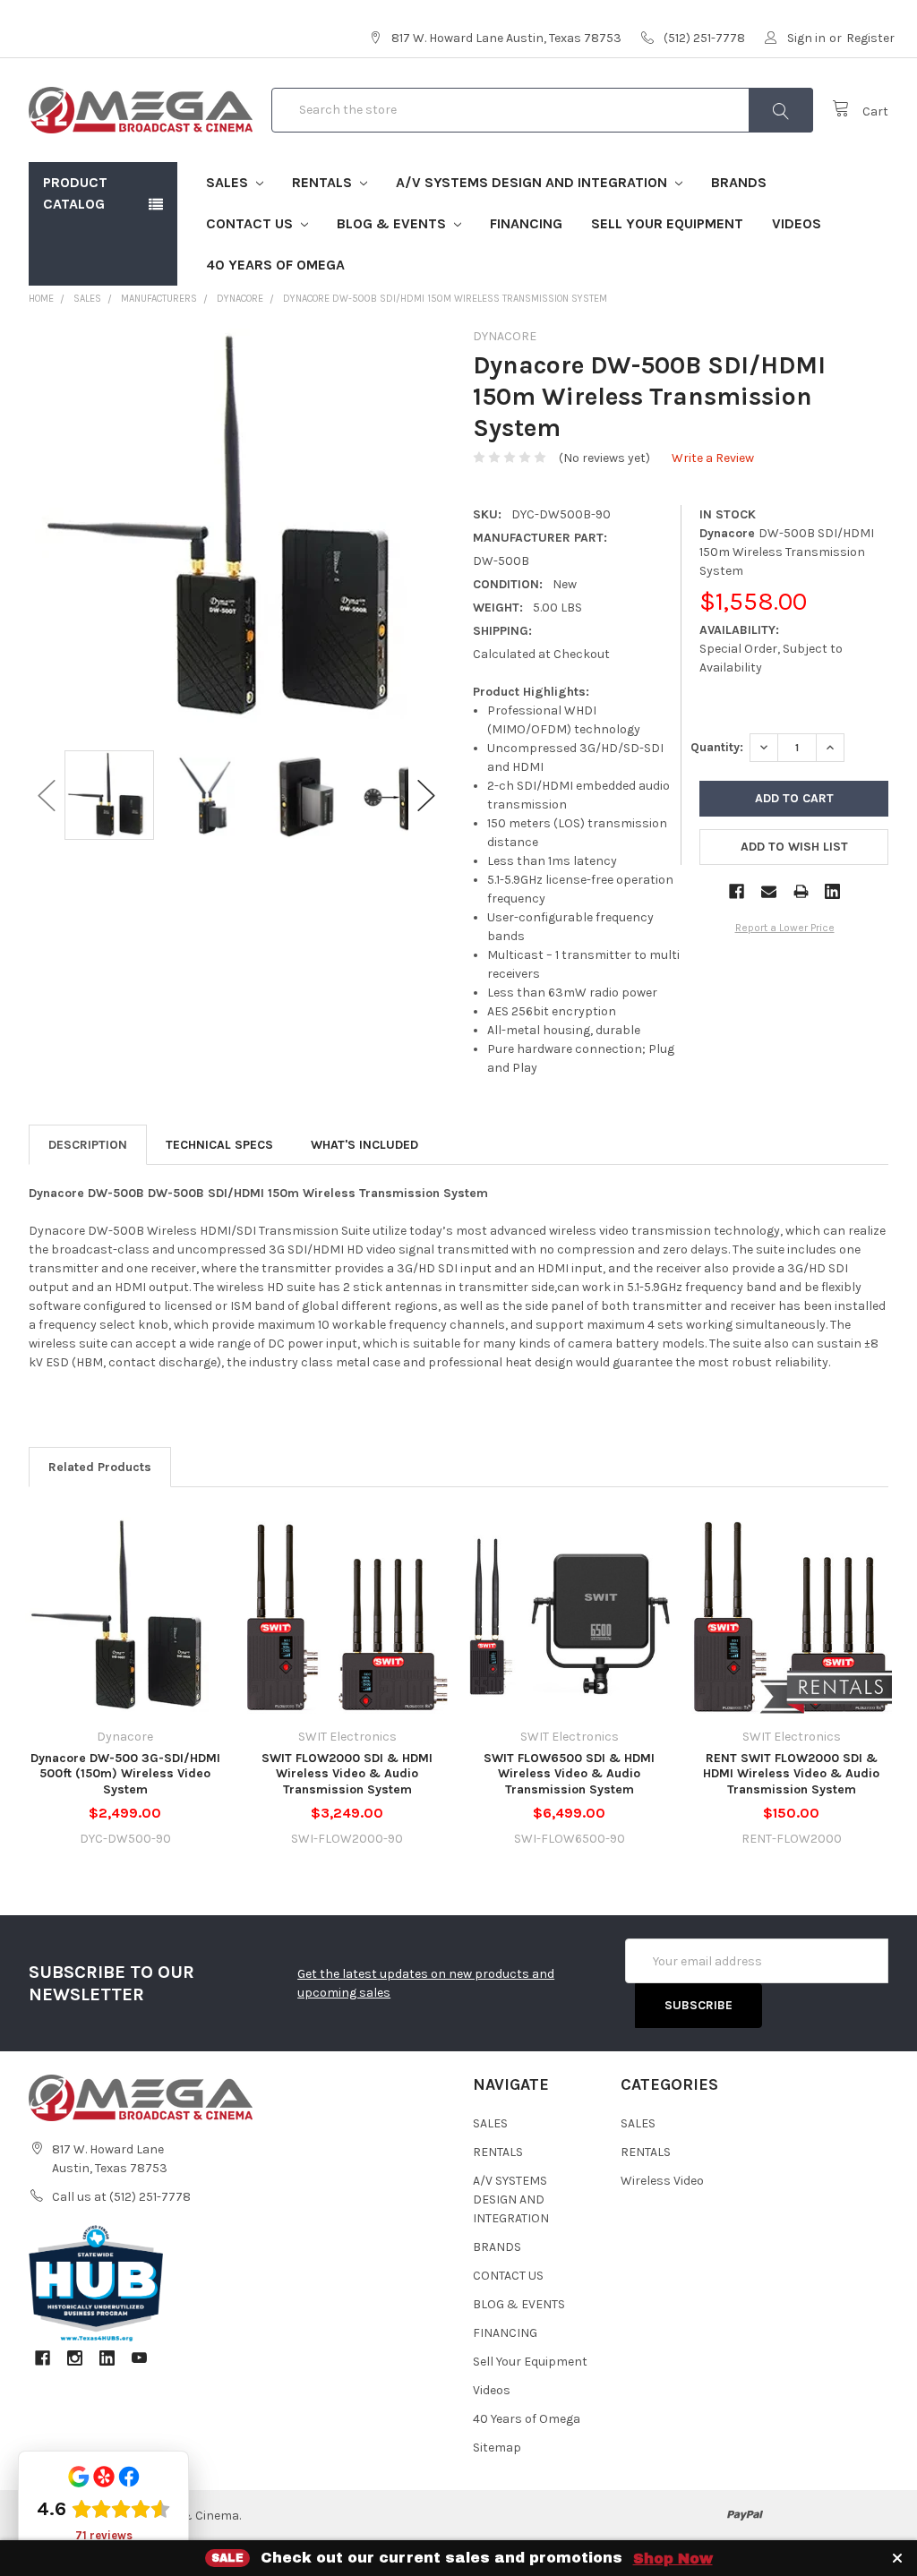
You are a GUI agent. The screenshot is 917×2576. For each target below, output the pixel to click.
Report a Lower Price (785, 928)
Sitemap (497, 2448)
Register (870, 38)
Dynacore (240, 299)
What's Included (364, 1145)
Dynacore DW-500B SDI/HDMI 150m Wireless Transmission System (445, 299)
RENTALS (324, 182)
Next (426, 796)
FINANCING (526, 223)
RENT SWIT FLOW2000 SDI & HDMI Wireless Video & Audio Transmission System (791, 1774)
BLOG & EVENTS (393, 223)
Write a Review (713, 458)
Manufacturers (159, 299)
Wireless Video (662, 2181)
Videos (797, 223)
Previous (47, 796)
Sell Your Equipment (667, 223)
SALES (229, 182)
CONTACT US (251, 223)
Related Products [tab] (100, 1467)
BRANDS (739, 182)
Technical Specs (219, 1145)
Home (41, 299)
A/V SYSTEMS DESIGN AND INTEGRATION (533, 182)
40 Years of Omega (275, 265)
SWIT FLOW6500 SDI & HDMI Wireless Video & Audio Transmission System (569, 1774)
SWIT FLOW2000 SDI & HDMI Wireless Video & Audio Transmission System (347, 1774)
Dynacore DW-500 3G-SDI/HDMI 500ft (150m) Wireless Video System (125, 1774)
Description (88, 1145)
